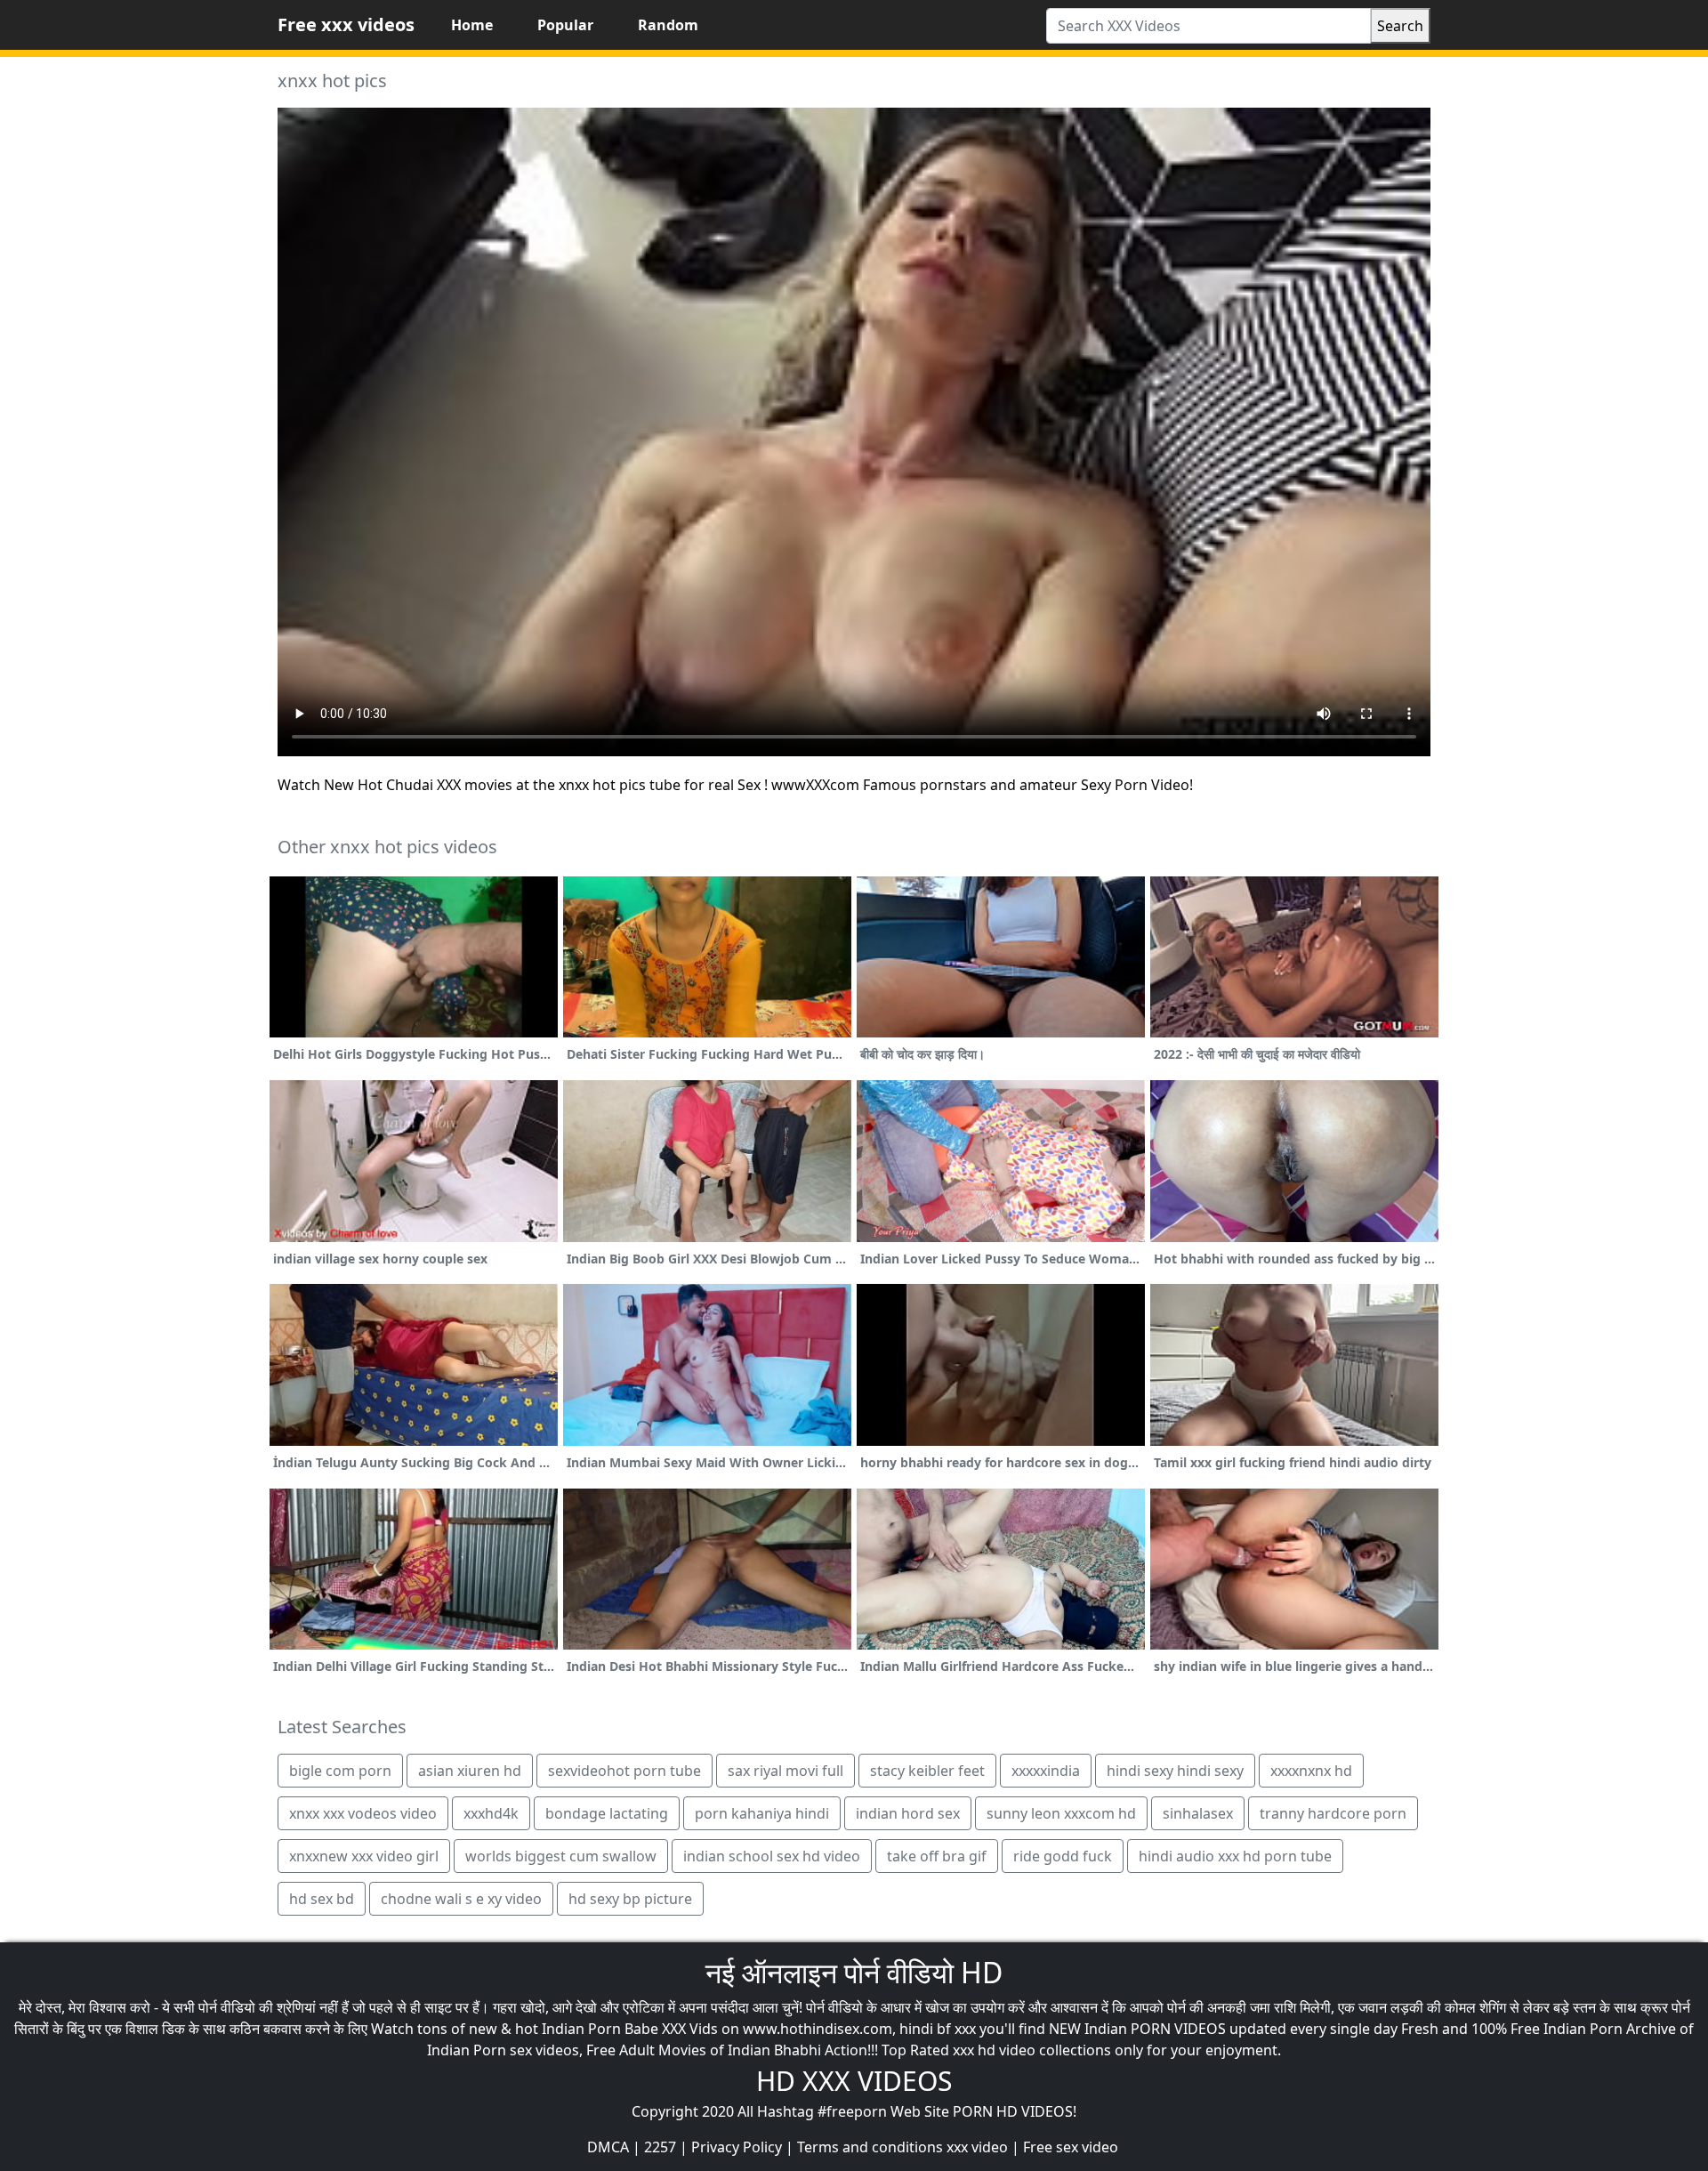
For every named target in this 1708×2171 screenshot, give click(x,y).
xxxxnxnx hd (1311, 1771)
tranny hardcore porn (1333, 1813)
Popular (565, 25)
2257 (660, 2147)
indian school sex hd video (772, 1856)
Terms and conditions (870, 2147)
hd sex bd (322, 1899)
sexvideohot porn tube (624, 1771)
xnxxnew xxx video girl (364, 1856)
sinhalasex (1198, 1813)
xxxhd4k (491, 1813)
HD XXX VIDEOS (854, 2081)
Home (472, 25)
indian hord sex (908, 1813)
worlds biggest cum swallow (561, 1856)
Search (1400, 26)
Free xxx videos (346, 24)
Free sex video (1071, 2147)
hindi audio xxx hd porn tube (1235, 1856)
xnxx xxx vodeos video (363, 1813)
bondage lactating (607, 1813)
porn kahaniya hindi (762, 1813)
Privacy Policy (737, 2147)
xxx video (977, 2147)
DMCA (608, 2147)
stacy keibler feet (927, 1771)
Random (668, 25)
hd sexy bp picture (630, 1899)
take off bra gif (937, 1856)
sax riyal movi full (786, 1771)
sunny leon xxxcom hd (1061, 1813)
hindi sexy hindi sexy (1175, 1771)
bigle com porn (340, 1771)
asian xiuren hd (470, 1771)
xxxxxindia (1046, 1771)
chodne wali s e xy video (461, 1899)
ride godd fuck (1063, 1856)
